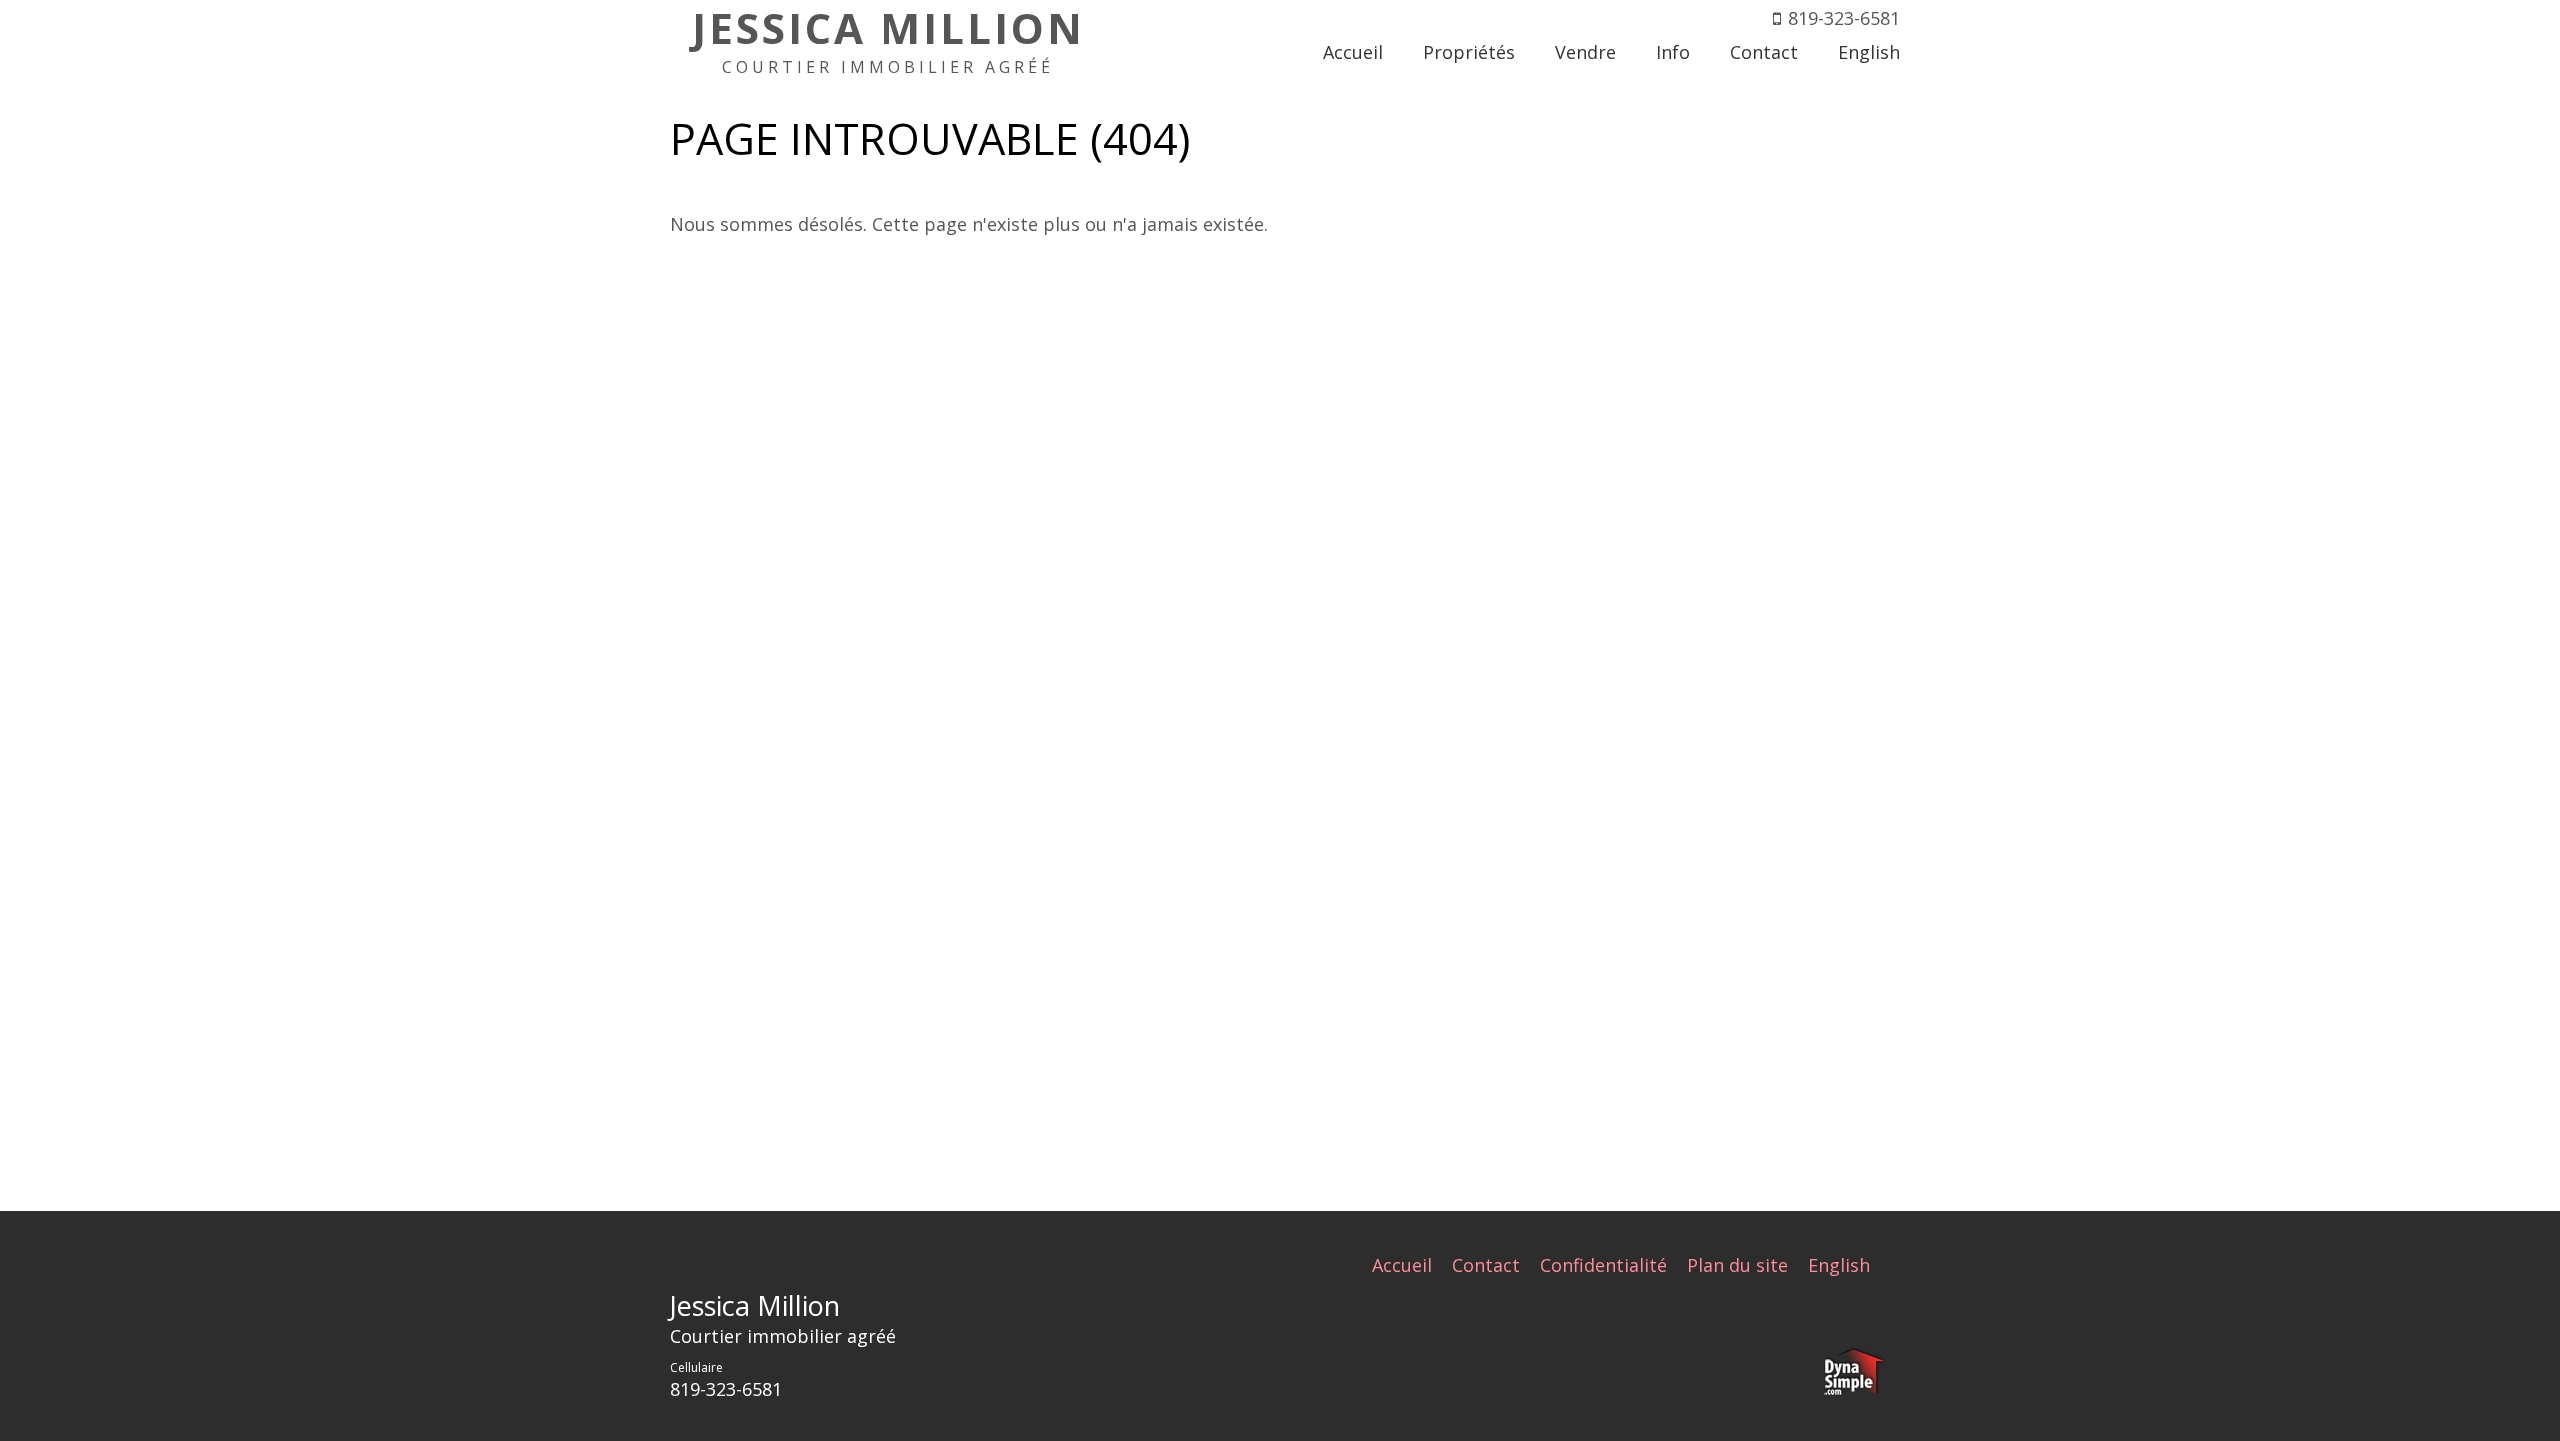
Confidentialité (1603, 1265)
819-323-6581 (1844, 18)
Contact (1486, 1265)
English (1839, 1265)
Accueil (1402, 1265)
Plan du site (1737, 1265)
